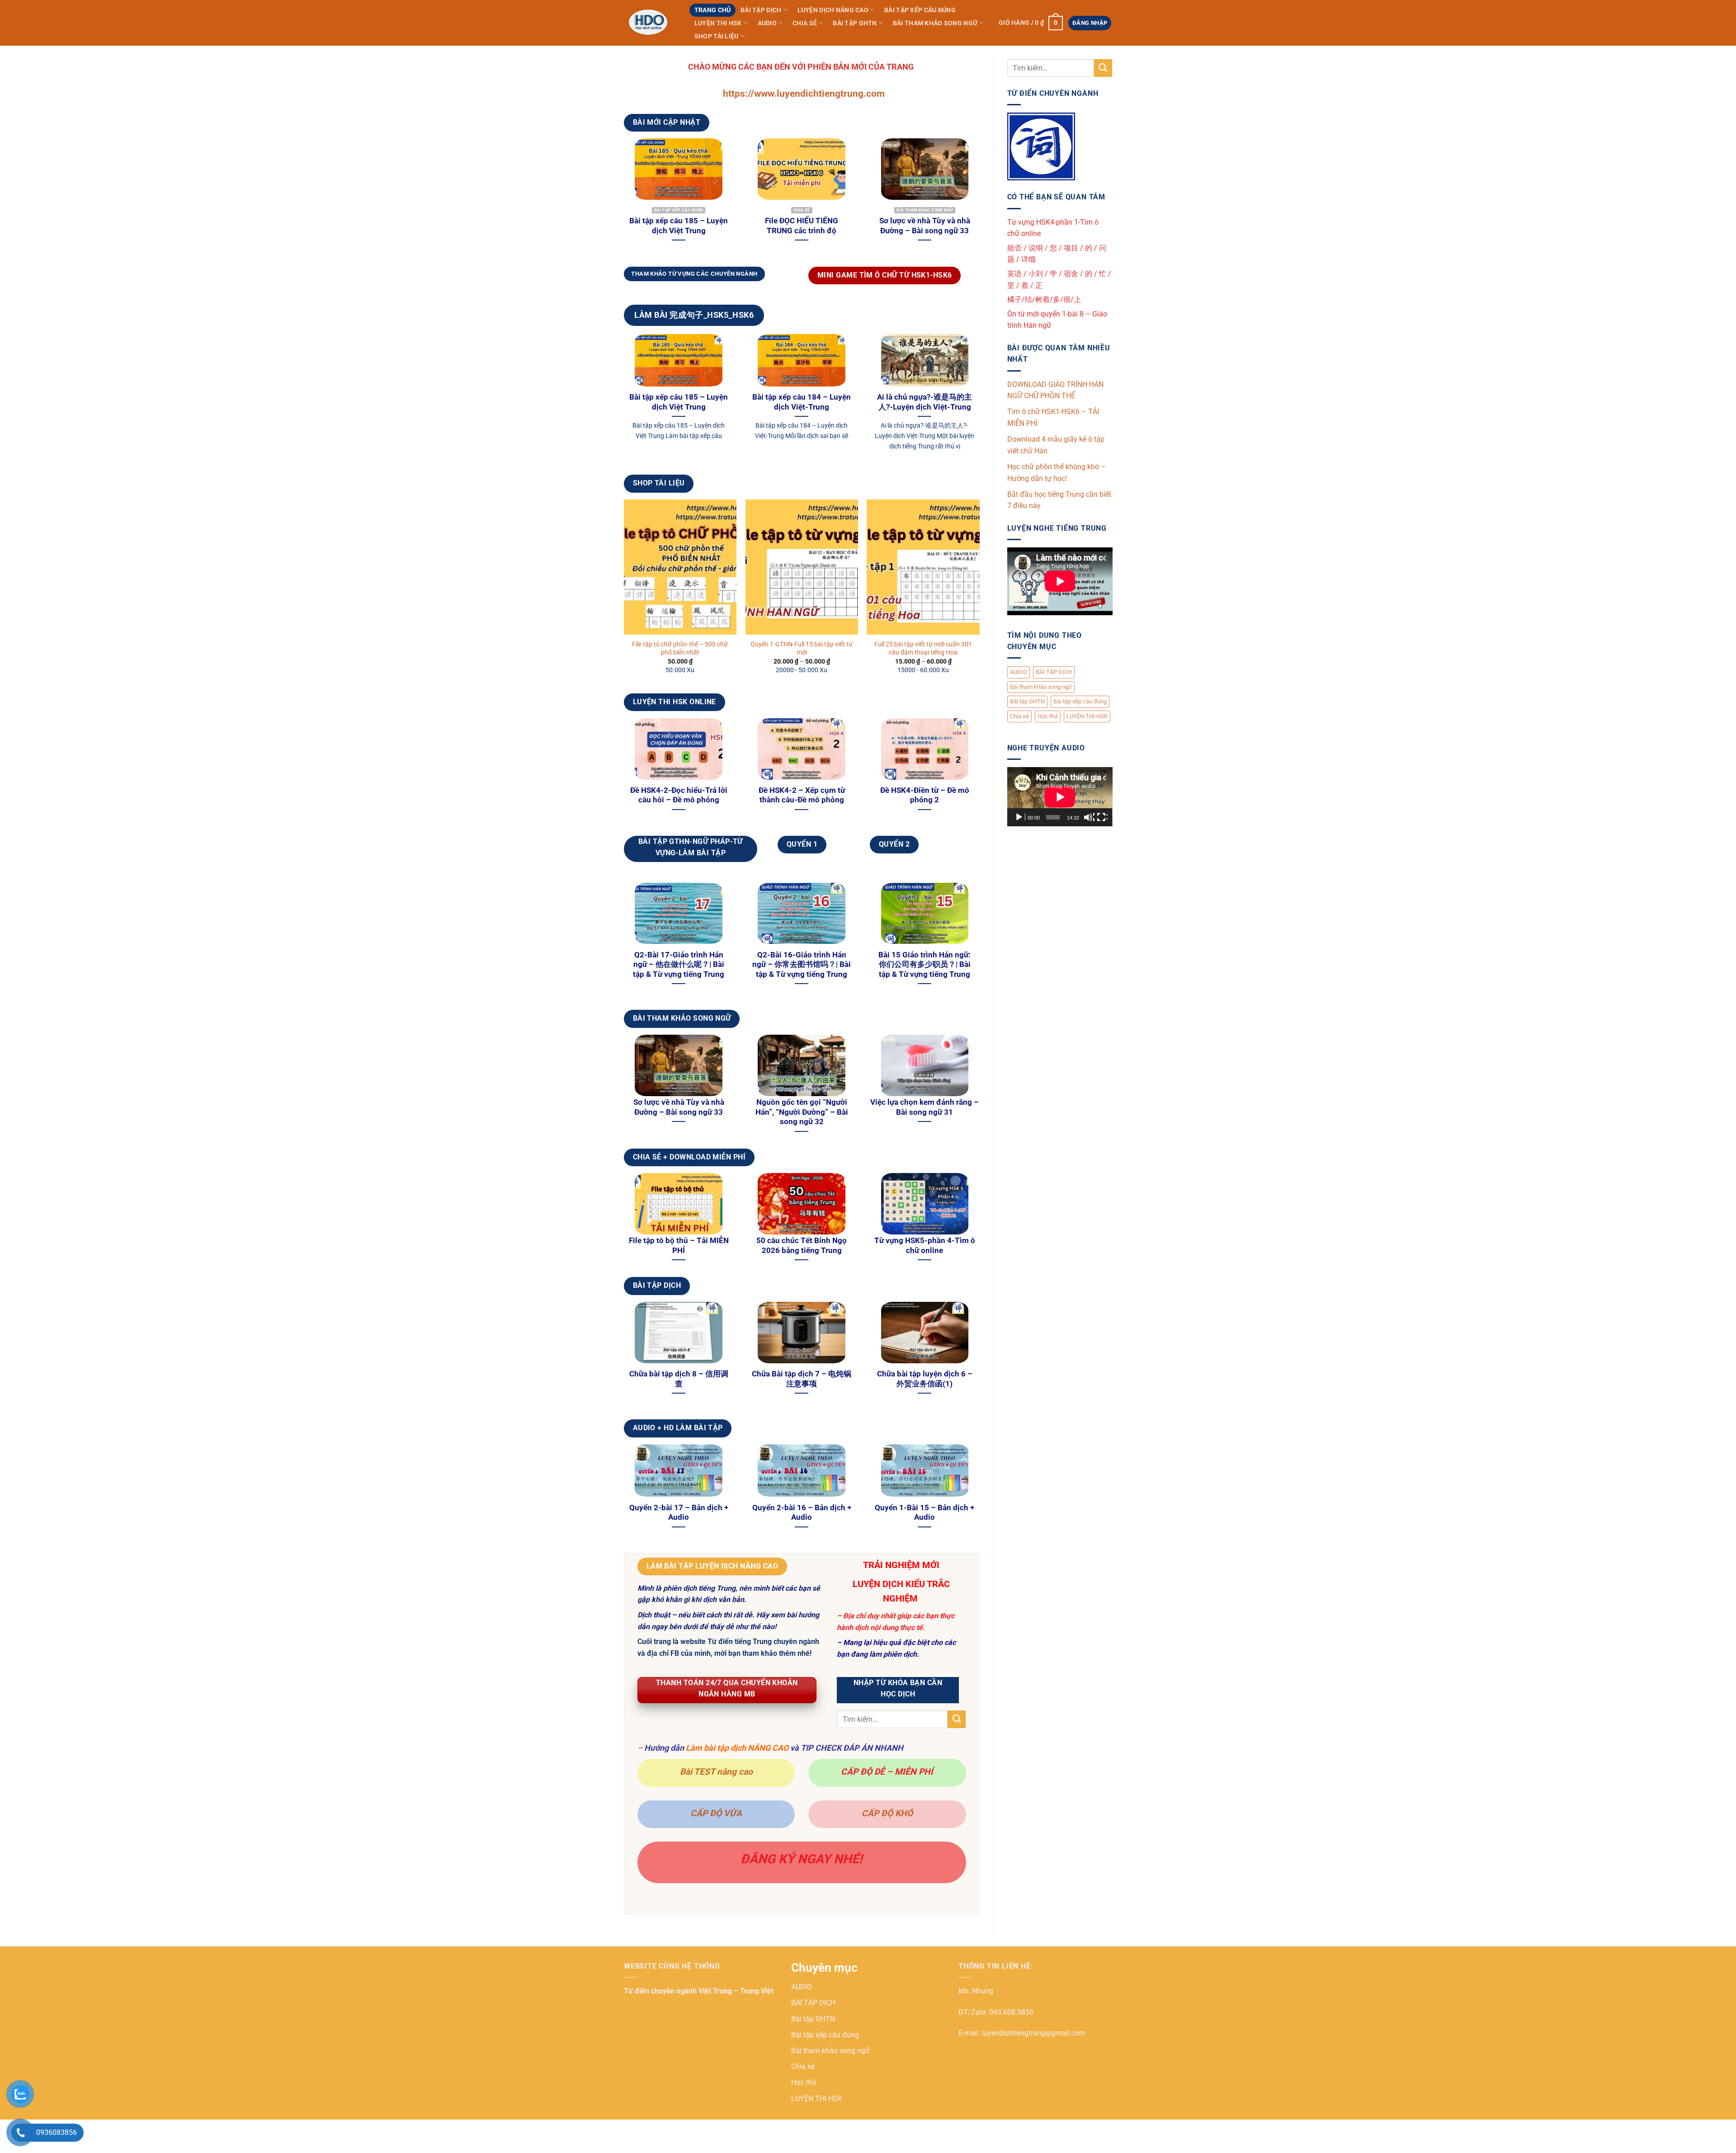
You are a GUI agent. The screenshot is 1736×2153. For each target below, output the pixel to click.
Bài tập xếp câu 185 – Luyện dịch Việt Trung (679, 226)
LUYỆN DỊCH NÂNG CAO (833, 10)
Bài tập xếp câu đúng (920, 10)
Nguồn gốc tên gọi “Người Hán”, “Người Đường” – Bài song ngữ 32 (802, 1112)
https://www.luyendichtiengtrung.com (804, 94)
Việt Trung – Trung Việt (736, 1991)
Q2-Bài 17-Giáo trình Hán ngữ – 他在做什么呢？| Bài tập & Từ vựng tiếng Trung (679, 965)
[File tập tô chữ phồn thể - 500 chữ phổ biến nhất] (680, 567)
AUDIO (767, 23)
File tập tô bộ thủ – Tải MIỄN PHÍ (679, 1246)
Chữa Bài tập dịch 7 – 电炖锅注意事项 (802, 1379)
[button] (1031, 23)
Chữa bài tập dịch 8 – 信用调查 (679, 1379)
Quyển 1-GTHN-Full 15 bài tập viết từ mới (802, 649)
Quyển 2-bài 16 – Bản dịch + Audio (802, 1513)
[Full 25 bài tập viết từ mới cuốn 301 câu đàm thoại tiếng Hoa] (923, 567)
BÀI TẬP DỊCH (761, 10)
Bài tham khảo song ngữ (935, 23)
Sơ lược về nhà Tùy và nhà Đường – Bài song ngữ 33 (925, 226)
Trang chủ (713, 10)
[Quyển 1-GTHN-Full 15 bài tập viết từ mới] (802, 567)
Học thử (1048, 716)
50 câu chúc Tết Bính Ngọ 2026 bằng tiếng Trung (802, 1246)
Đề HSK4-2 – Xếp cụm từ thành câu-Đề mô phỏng (802, 795)
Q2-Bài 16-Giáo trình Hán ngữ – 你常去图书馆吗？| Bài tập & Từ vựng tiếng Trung (802, 965)
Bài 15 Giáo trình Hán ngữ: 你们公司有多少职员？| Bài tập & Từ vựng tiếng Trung (925, 965)
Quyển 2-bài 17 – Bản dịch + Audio (679, 1513)
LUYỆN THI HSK (718, 23)
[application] (1060, 797)
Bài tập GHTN (855, 23)
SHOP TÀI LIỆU (717, 36)
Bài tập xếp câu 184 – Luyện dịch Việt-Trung (802, 402)
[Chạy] (1020, 817)
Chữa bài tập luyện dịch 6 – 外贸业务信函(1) (925, 1379)
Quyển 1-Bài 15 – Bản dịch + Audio (925, 1513)
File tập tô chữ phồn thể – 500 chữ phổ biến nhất (680, 649)
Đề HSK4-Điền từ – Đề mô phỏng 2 (925, 795)
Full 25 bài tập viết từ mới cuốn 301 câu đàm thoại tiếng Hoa (923, 649)
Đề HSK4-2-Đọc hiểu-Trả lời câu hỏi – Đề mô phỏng (679, 795)
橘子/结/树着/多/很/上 (1044, 299)
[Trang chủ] (650, 23)
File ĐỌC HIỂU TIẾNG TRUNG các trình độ (802, 226)
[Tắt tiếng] (1089, 817)
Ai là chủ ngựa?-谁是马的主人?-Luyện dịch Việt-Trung (925, 402)
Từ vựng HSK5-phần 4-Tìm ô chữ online (925, 1246)
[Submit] (957, 1719)
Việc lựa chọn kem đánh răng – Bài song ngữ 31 (925, 1107)
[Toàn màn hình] (1102, 817)
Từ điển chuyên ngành (661, 1991)
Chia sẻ (805, 23)
